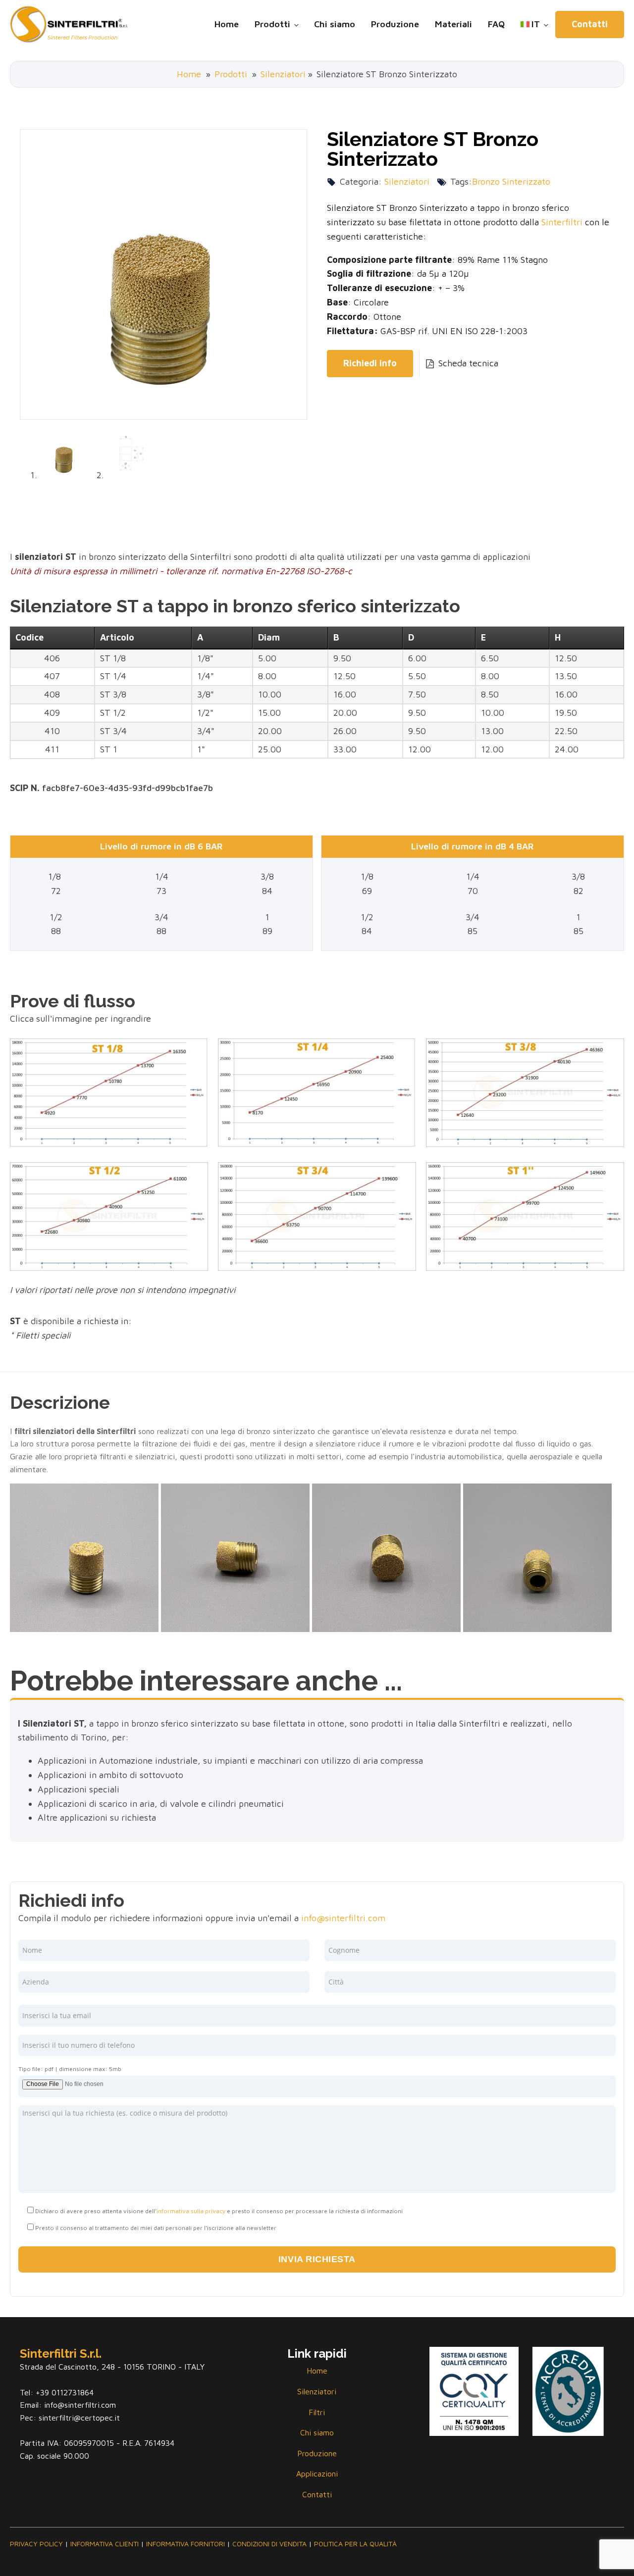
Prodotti (272, 24)
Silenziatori (283, 74)
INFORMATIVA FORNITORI (185, 2544)
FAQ (496, 24)
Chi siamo (335, 24)
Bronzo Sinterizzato (511, 181)
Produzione (395, 24)
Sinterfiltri (562, 222)
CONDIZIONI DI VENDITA (269, 2544)
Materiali (453, 24)
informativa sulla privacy (191, 2211)
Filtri (317, 2412)
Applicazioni (317, 2474)
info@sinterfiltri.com (343, 1918)
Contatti (590, 24)
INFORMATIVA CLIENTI (105, 2544)
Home (227, 24)
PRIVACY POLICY (36, 2544)
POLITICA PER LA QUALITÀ (355, 2544)
